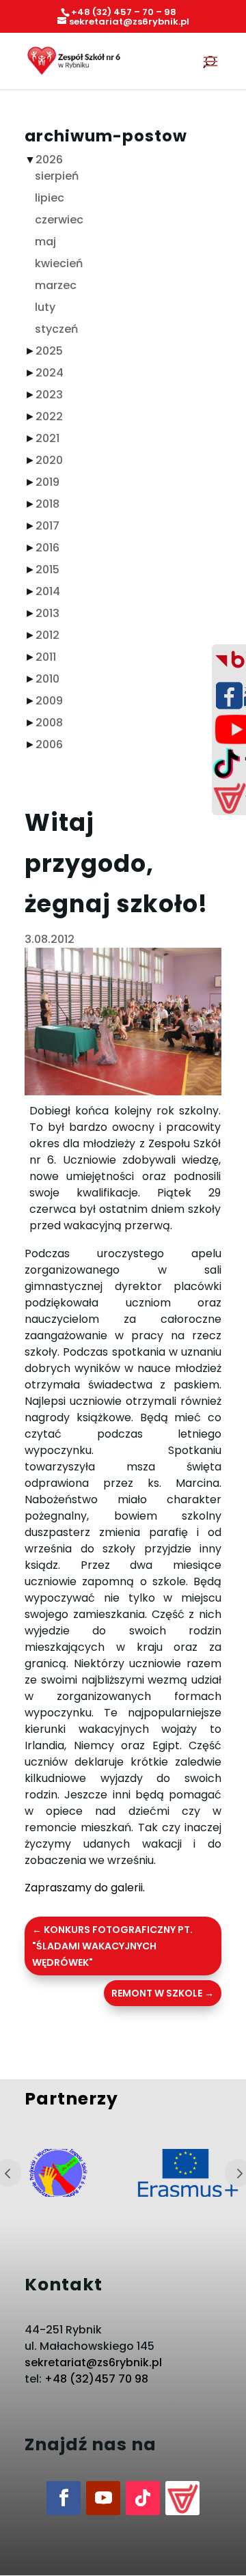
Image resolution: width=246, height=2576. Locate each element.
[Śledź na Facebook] (64, 2498)
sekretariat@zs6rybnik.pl (93, 2362)
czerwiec (59, 220)
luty (45, 307)
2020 (49, 460)
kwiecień (59, 263)
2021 (47, 438)
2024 (50, 373)
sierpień (57, 176)
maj (45, 242)
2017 (47, 526)
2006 (49, 744)
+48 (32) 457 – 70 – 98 (124, 12)
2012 (47, 635)
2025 (49, 351)
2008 (49, 723)
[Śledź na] (182, 2498)
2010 (47, 679)
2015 (47, 570)
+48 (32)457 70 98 (96, 2379)
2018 (47, 504)
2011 (46, 657)
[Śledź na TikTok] (143, 2498)
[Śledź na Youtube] (103, 2498)
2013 (47, 613)
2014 (48, 591)
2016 (47, 548)
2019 (47, 482)
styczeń (56, 329)
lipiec (50, 198)
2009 (49, 701)
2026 (49, 160)
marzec (56, 285)
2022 (49, 416)
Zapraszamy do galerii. (85, 1888)
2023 (49, 395)
